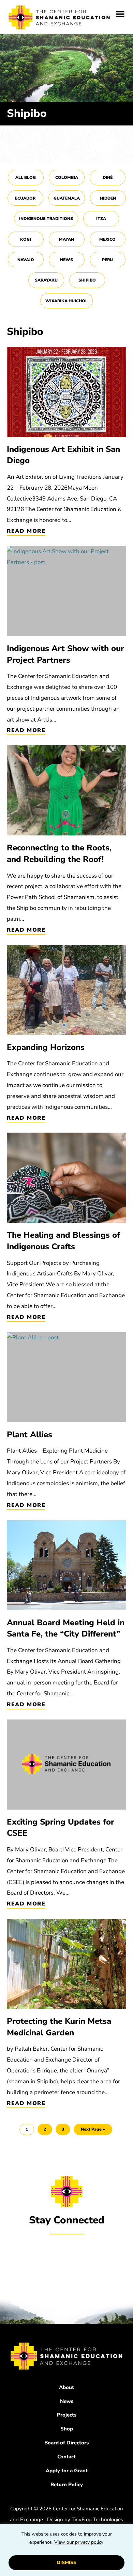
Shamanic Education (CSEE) (60, 19)
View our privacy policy (79, 2542)
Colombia (67, 177)
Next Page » (93, 2131)
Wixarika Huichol (66, 301)
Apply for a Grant (67, 2471)
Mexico (107, 239)
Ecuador (25, 198)
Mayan (66, 239)
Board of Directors (66, 2443)
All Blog (26, 177)
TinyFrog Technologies (97, 2520)
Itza (101, 219)
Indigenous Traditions (46, 219)
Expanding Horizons (46, 1047)
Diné (108, 177)
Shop (67, 2429)
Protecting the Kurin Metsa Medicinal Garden (59, 2027)
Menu (120, 14)
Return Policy (67, 2485)
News (66, 260)
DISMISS (66, 2563)
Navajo (26, 260)
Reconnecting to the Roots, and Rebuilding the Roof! (59, 853)
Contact (66, 2457)
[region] (66, 2550)
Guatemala (67, 198)
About (66, 2387)
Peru (107, 260)
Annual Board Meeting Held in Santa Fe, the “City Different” (66, 1628)
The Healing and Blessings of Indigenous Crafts (63, 1241)
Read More (26, 531)
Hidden (108, 198)
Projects (67, 2415)
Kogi (26, 239)
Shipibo (87, 280)
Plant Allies (29, 1435)
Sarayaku (46, 280)
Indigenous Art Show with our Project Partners (65, 654)
